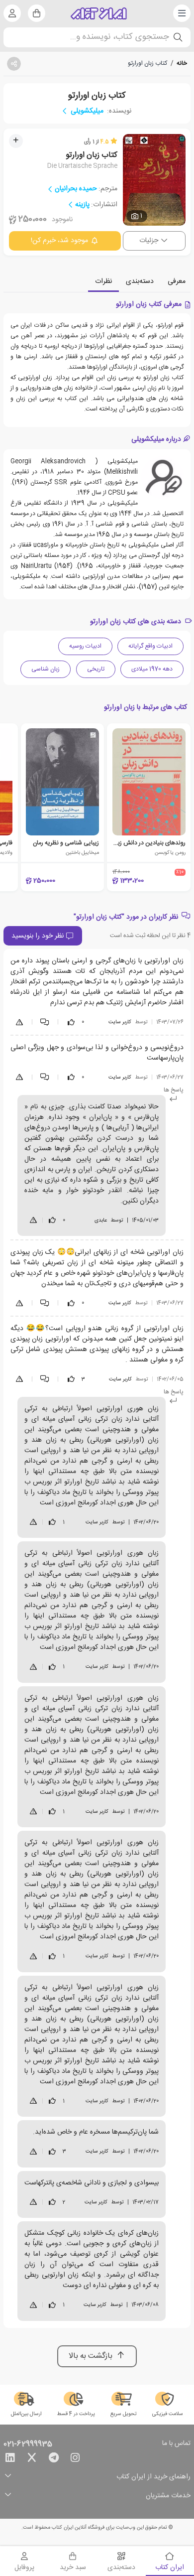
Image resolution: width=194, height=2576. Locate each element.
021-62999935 (28, 2444)
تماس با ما (176, 2444)
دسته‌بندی (140, 281)
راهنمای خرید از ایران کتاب (153, 2477)
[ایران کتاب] (99, 13)
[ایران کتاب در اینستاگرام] (75, 2459)
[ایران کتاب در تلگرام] (54, 2459)
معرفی (177, 281)
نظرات (103, 281)
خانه (182, 63)
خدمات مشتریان (168, 2496)
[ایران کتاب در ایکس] (32, 2459)
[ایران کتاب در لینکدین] (10, 2459)
